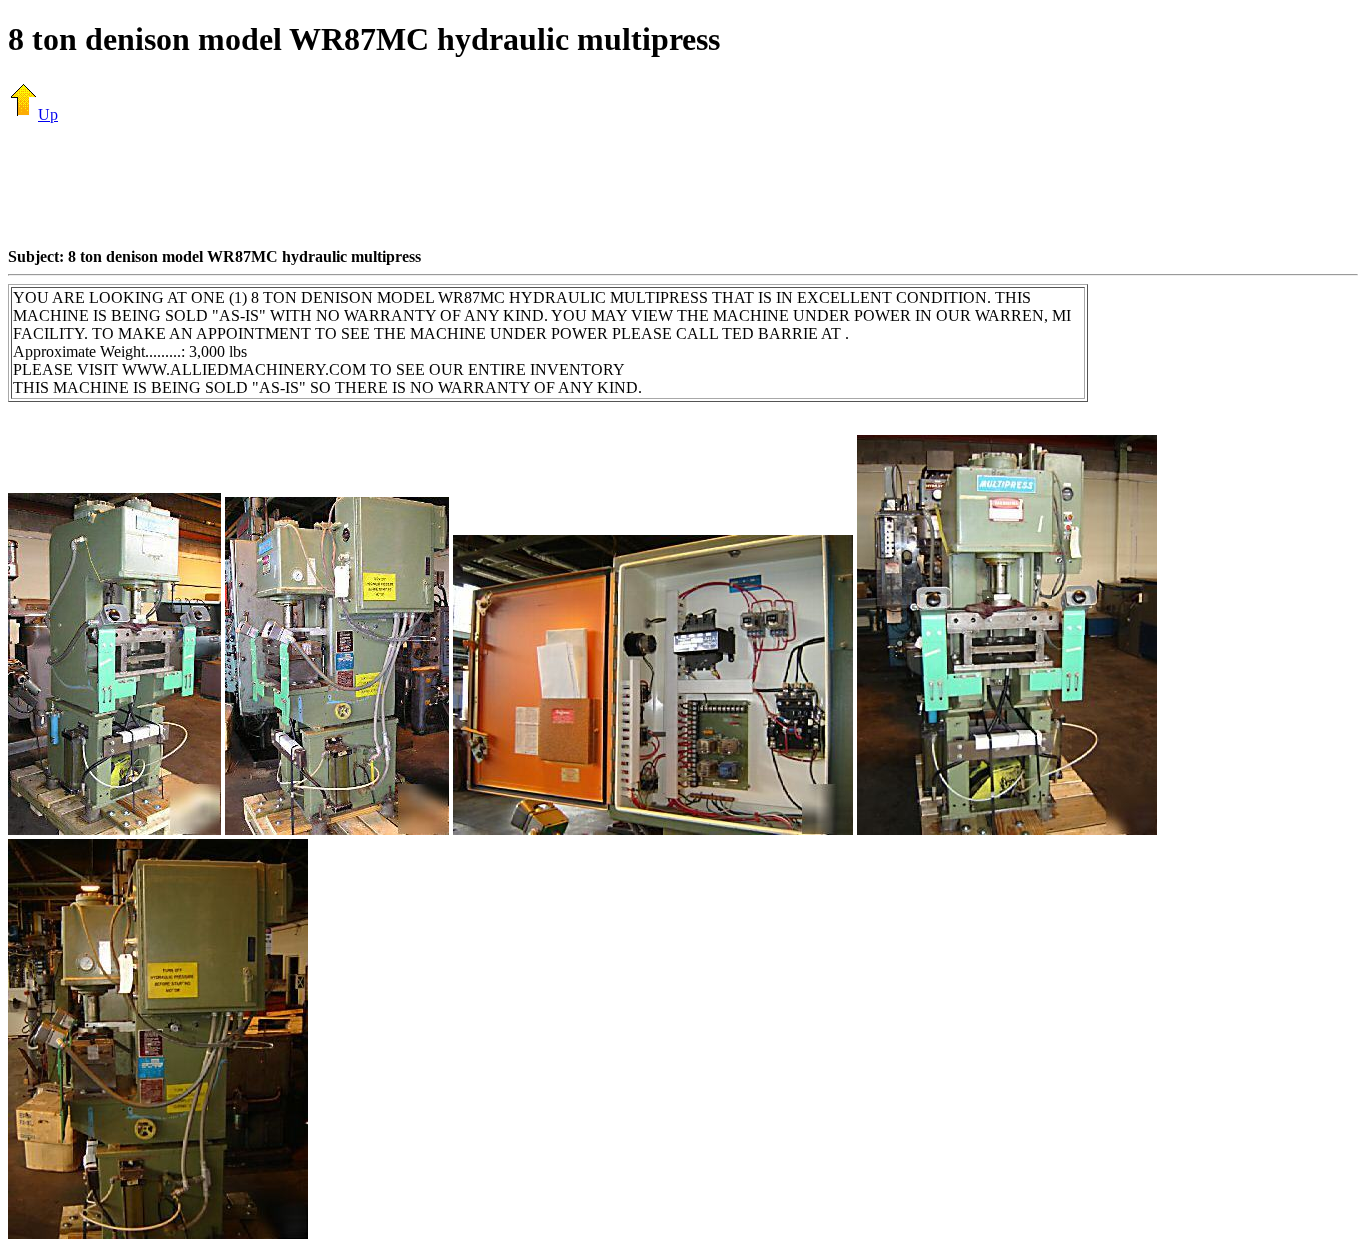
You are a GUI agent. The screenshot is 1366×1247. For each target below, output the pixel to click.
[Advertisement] (683, 185)
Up (48, 114)
